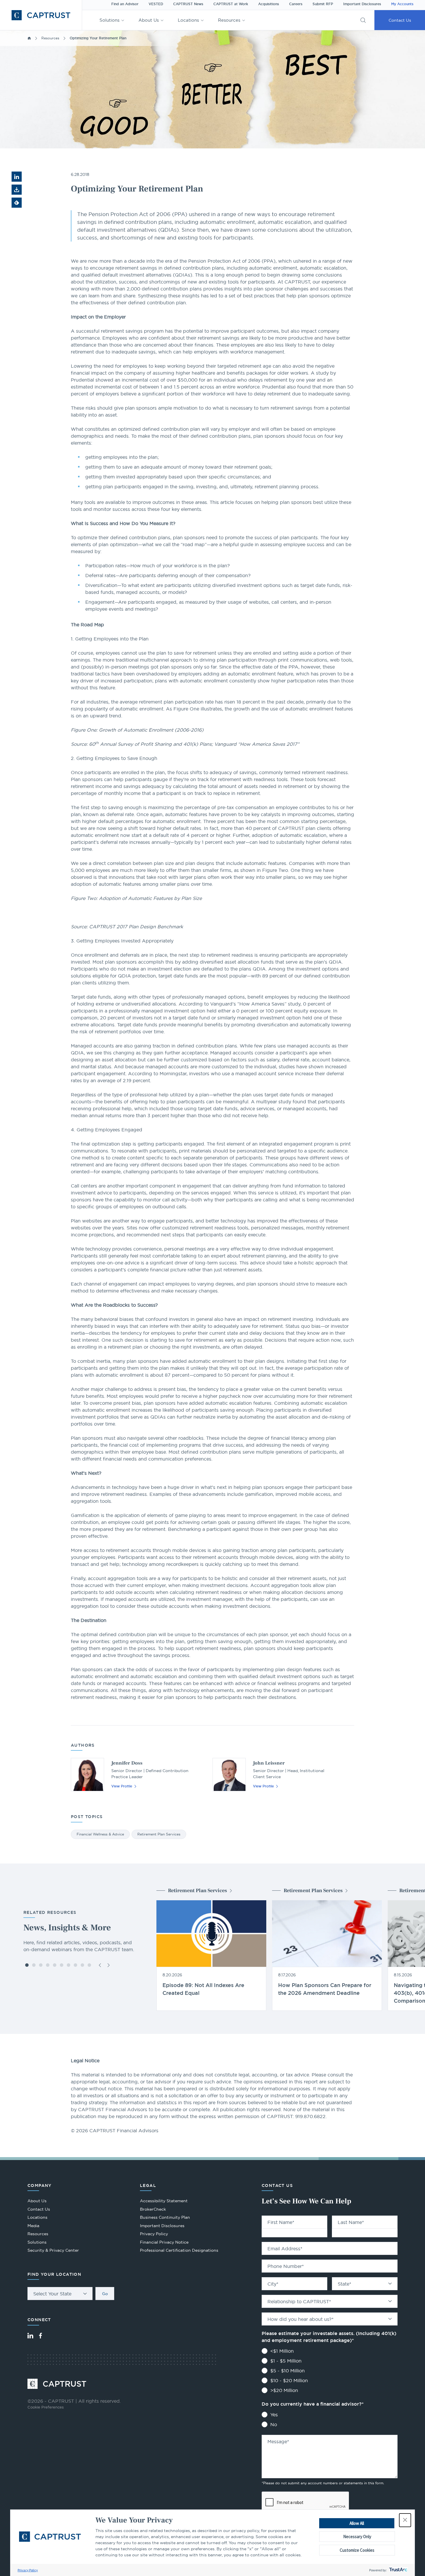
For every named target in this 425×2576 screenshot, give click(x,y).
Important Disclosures (362, 4)
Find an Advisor (125, 4)
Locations (188, 20)
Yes (274, 2415)
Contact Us (400, 20)
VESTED (156, 4)
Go (105, 2294)
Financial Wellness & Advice (100, 1834)
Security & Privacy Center (53, 2250)
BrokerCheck (153, 2210)
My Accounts (402, 4)
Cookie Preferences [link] (46, 2407)
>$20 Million (284, 2390)
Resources (229, 20)
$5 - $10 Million (288, 2371)
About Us (149, 20)
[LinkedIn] (30, 2336)
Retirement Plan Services (159, 1834)
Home (29, 38)
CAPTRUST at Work (231, 4)
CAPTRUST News (188, 4)
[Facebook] (40, 2336)
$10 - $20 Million (289, 2380)
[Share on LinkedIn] (17, 177)
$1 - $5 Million (286, 2361)
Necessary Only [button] (357, 2537)
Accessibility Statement (164, 2201)
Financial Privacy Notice (164, 2242)
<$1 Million (282, 2351)
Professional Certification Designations (179, 2251)
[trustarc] (398, 2570)
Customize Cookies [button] (357, 2550)
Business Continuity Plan (165, 2217)
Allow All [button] (357, 2523)
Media (33, 2226)
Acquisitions (269, 4)
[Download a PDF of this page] (17, 190)
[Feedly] (17, 203)
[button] (405, 2520)
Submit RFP (323, 4)
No (274, 2424)
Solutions (109, 20)
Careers (296, 4)
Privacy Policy (28, 2570)
